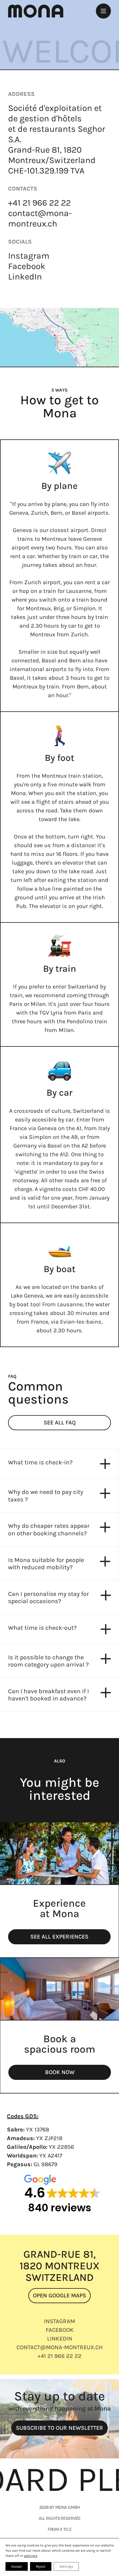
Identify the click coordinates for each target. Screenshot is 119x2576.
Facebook (27, 266)
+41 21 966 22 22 (39, 203)
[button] (59, 1464)
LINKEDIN (60, 2338)
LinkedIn (25, 277)
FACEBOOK (60, 2330)
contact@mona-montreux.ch (40, 218)
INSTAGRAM (59, 2321)
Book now (60, 2072)
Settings (66, 2566)
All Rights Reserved (60, 2518)
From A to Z (60, 2529)
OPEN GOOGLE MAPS (59, 2295)
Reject (41, 2566)
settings (31, 2556)
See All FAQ (60, 1423)
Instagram (29, 256)
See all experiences (59, 1937)
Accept (17, 2566)
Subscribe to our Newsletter (59, 2428)
